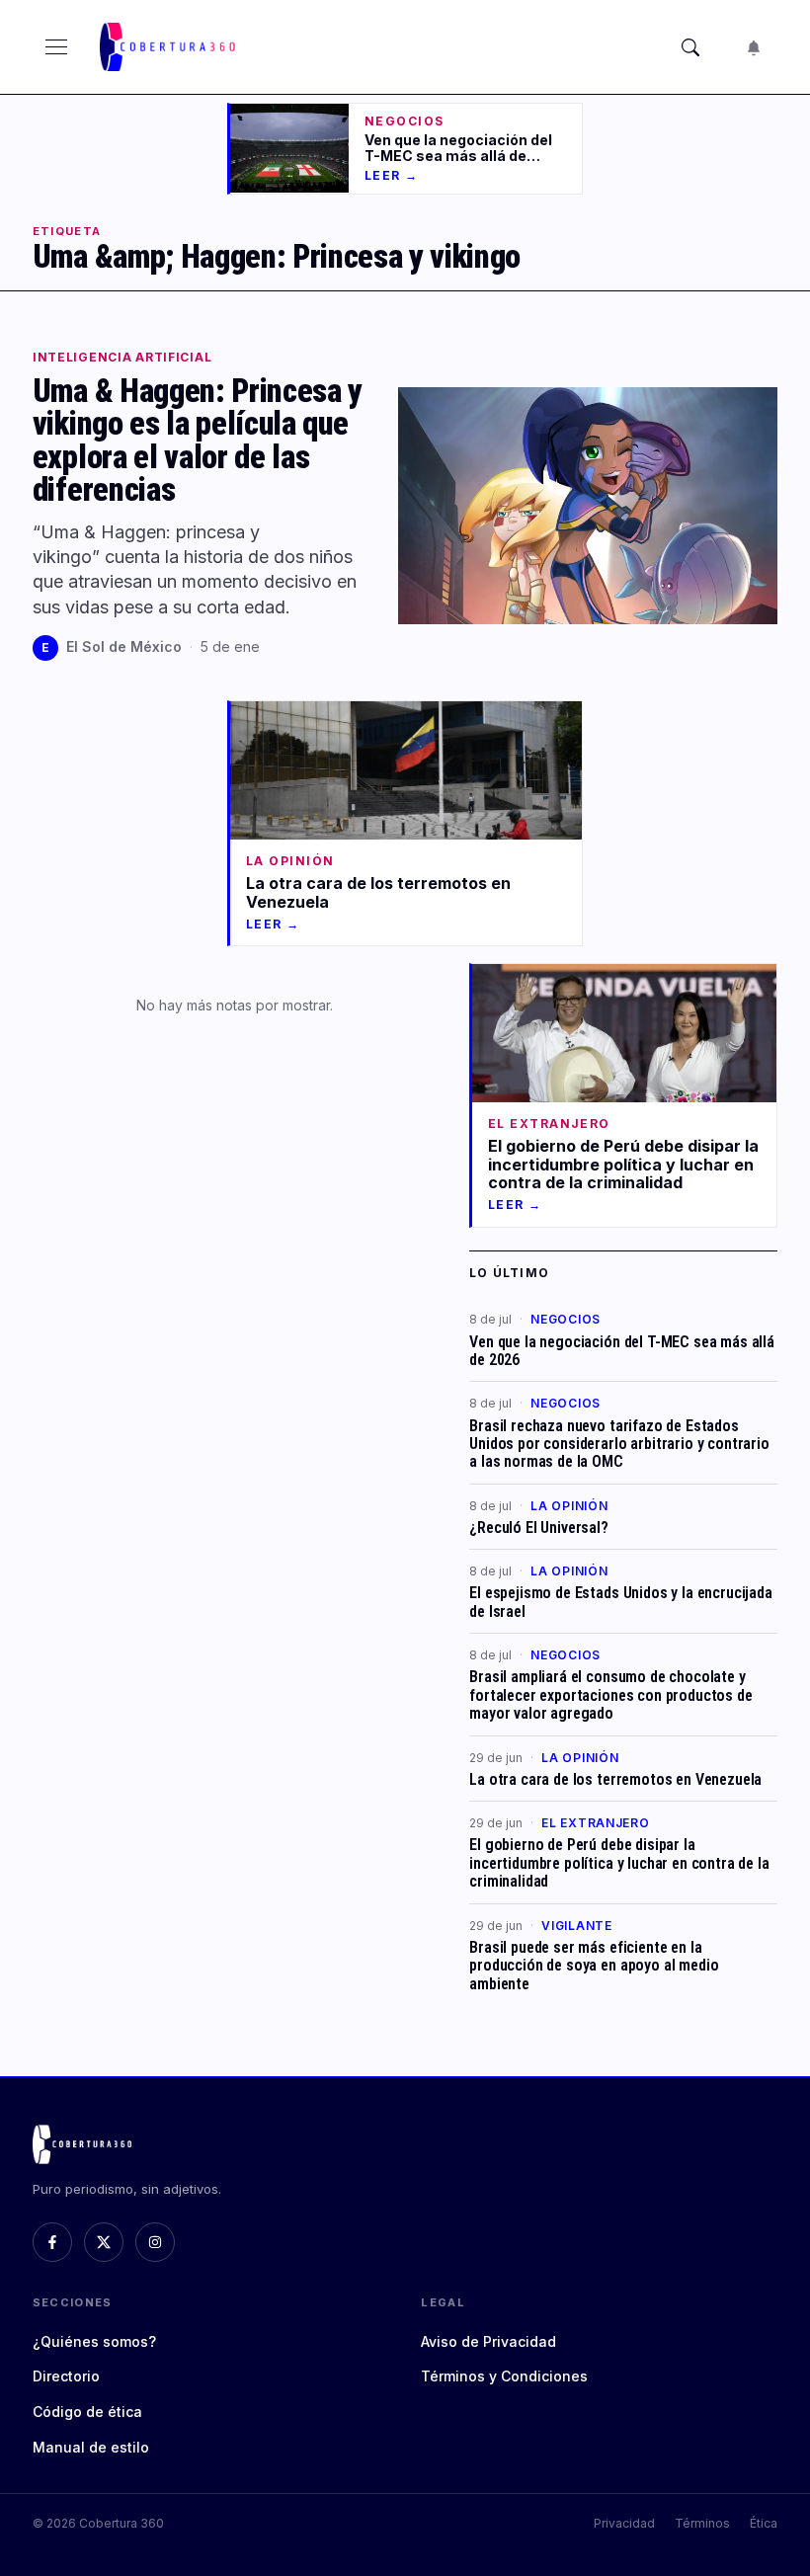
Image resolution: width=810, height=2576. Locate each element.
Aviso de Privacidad (488, 2341)
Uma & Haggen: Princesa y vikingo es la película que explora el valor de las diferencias (198, 441)
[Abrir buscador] (690, 47)
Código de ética (87, 2412)
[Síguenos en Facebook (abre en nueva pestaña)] (52, 2242)
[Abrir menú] (56, 47)
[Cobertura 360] (169, 47)
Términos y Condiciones (504, 2376)
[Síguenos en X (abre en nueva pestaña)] (104, 2242)
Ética (764, 2523)
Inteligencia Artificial (122, 358)
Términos (702, 2523)
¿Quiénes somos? (94, 2341)
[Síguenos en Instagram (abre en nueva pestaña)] (155, 2242)
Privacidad (624, 2523)
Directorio (66, 2376)
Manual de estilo (91, 2447)
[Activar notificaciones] (754, 47)
